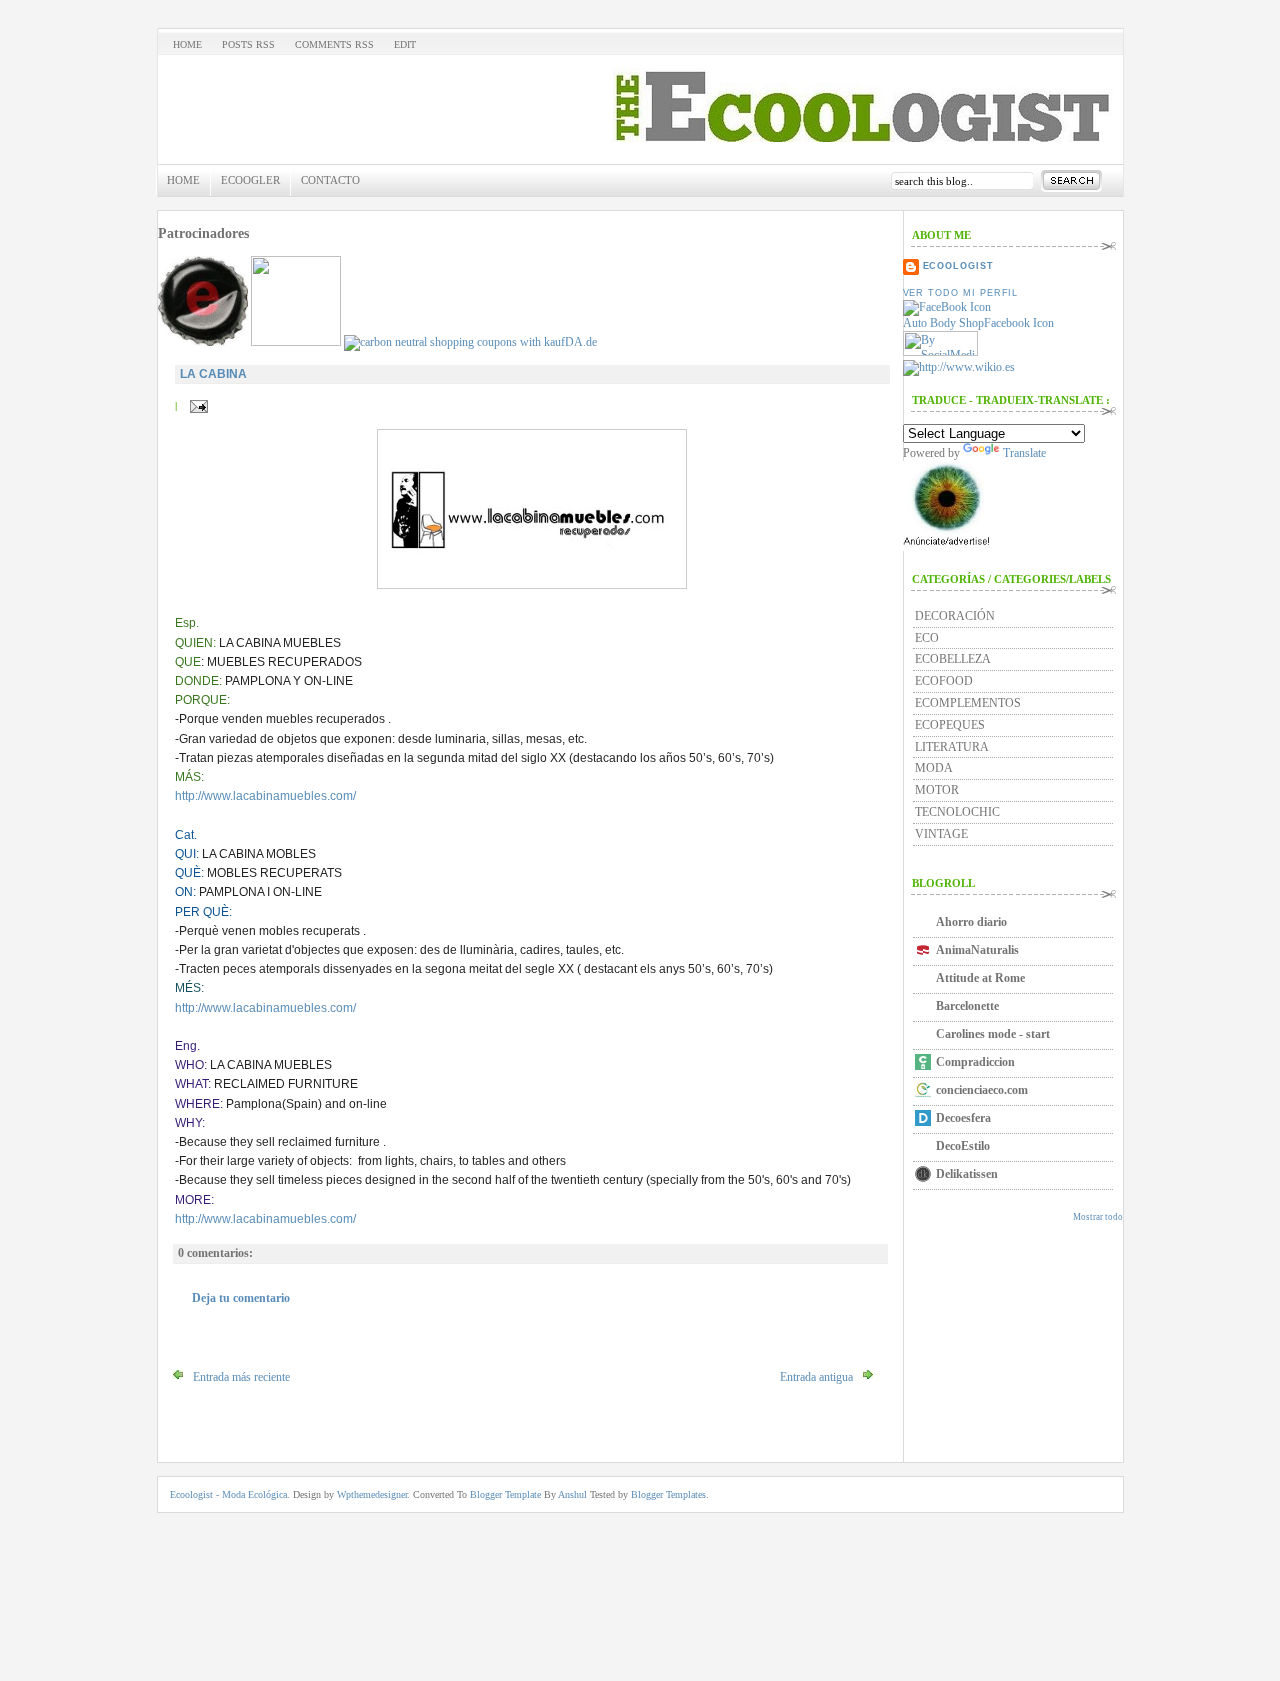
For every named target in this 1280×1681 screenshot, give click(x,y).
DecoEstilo (963, 1146)
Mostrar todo (1098, 1217)
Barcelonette (967, 1006)
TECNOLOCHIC (957, 812)
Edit (405, 44)
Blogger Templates (668, 1494)
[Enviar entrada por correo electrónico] (196, 406)
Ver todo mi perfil (961, 293)
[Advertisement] (993, 1297)
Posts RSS (248, 44)
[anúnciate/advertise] (948, 547)
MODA (934, 768)
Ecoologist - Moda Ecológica (228, 1494)
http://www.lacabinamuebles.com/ (265, 796)
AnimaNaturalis (977, 950)
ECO (927, 638)
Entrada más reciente (241, 1377)
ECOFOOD (944, 681)
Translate (1024, 453)
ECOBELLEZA (953, 659)
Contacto (330, 180)
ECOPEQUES (950, 725)
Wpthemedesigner (372, 1494)
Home (187, 44)
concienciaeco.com (982, 1090)
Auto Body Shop (943, 323)
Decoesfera (963, 1118)
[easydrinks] (296, 342)
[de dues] (203, 342)
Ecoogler (250, 180)
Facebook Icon (1019, 323)
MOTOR (937, 790)
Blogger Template (507, 1494)
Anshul (574, 1494)
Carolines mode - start (993, 1034)
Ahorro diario (971, 922)
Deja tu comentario (241, 1298)
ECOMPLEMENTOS (968, 703)
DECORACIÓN (955, 616)
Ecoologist (958, 266)
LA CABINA (213, 374)
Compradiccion (975, 1062)
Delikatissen (967, 1174)
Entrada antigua (816, 1377)
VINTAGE (941, 834)
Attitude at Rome (980, 978)
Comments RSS (334, 44)
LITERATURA (952, 747)
